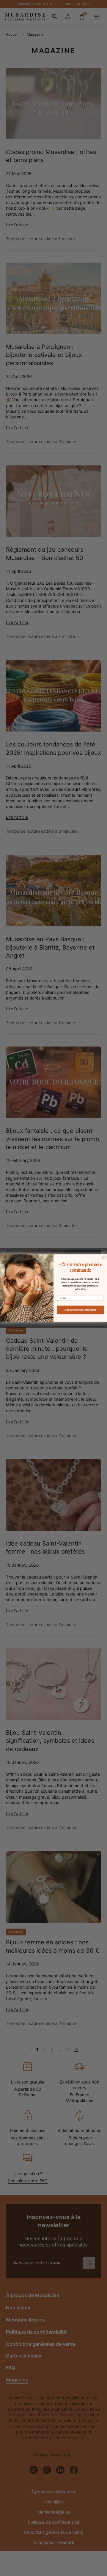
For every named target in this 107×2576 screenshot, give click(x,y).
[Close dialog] (104, 1258)
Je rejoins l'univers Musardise (80, 1310)
